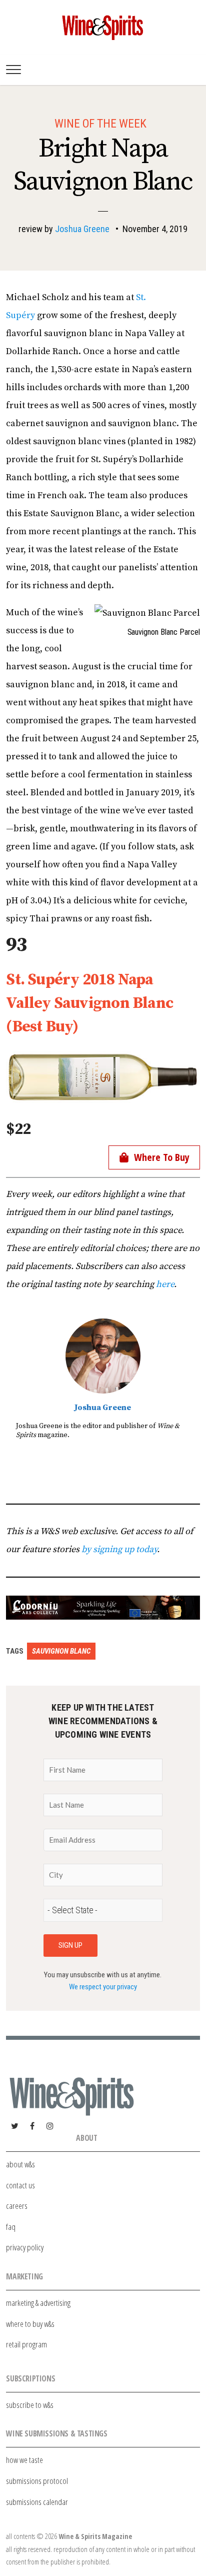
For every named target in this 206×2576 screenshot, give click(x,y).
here (165, 1284)
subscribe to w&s (30, 2405)
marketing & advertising (38, 2303)
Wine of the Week (100, 124)
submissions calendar (37, 2502)
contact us (20, 2185)
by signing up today (119, 1549)
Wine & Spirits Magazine (95, 2536)
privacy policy (25, 2247)
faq (11, 2227)
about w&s (20, 2164)
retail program (26, 2344)
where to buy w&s (30, 2324)
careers (17, 2206)
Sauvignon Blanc (61, 1651)
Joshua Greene (82, 229)
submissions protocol (37, 2481)
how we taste (24, 2460)
